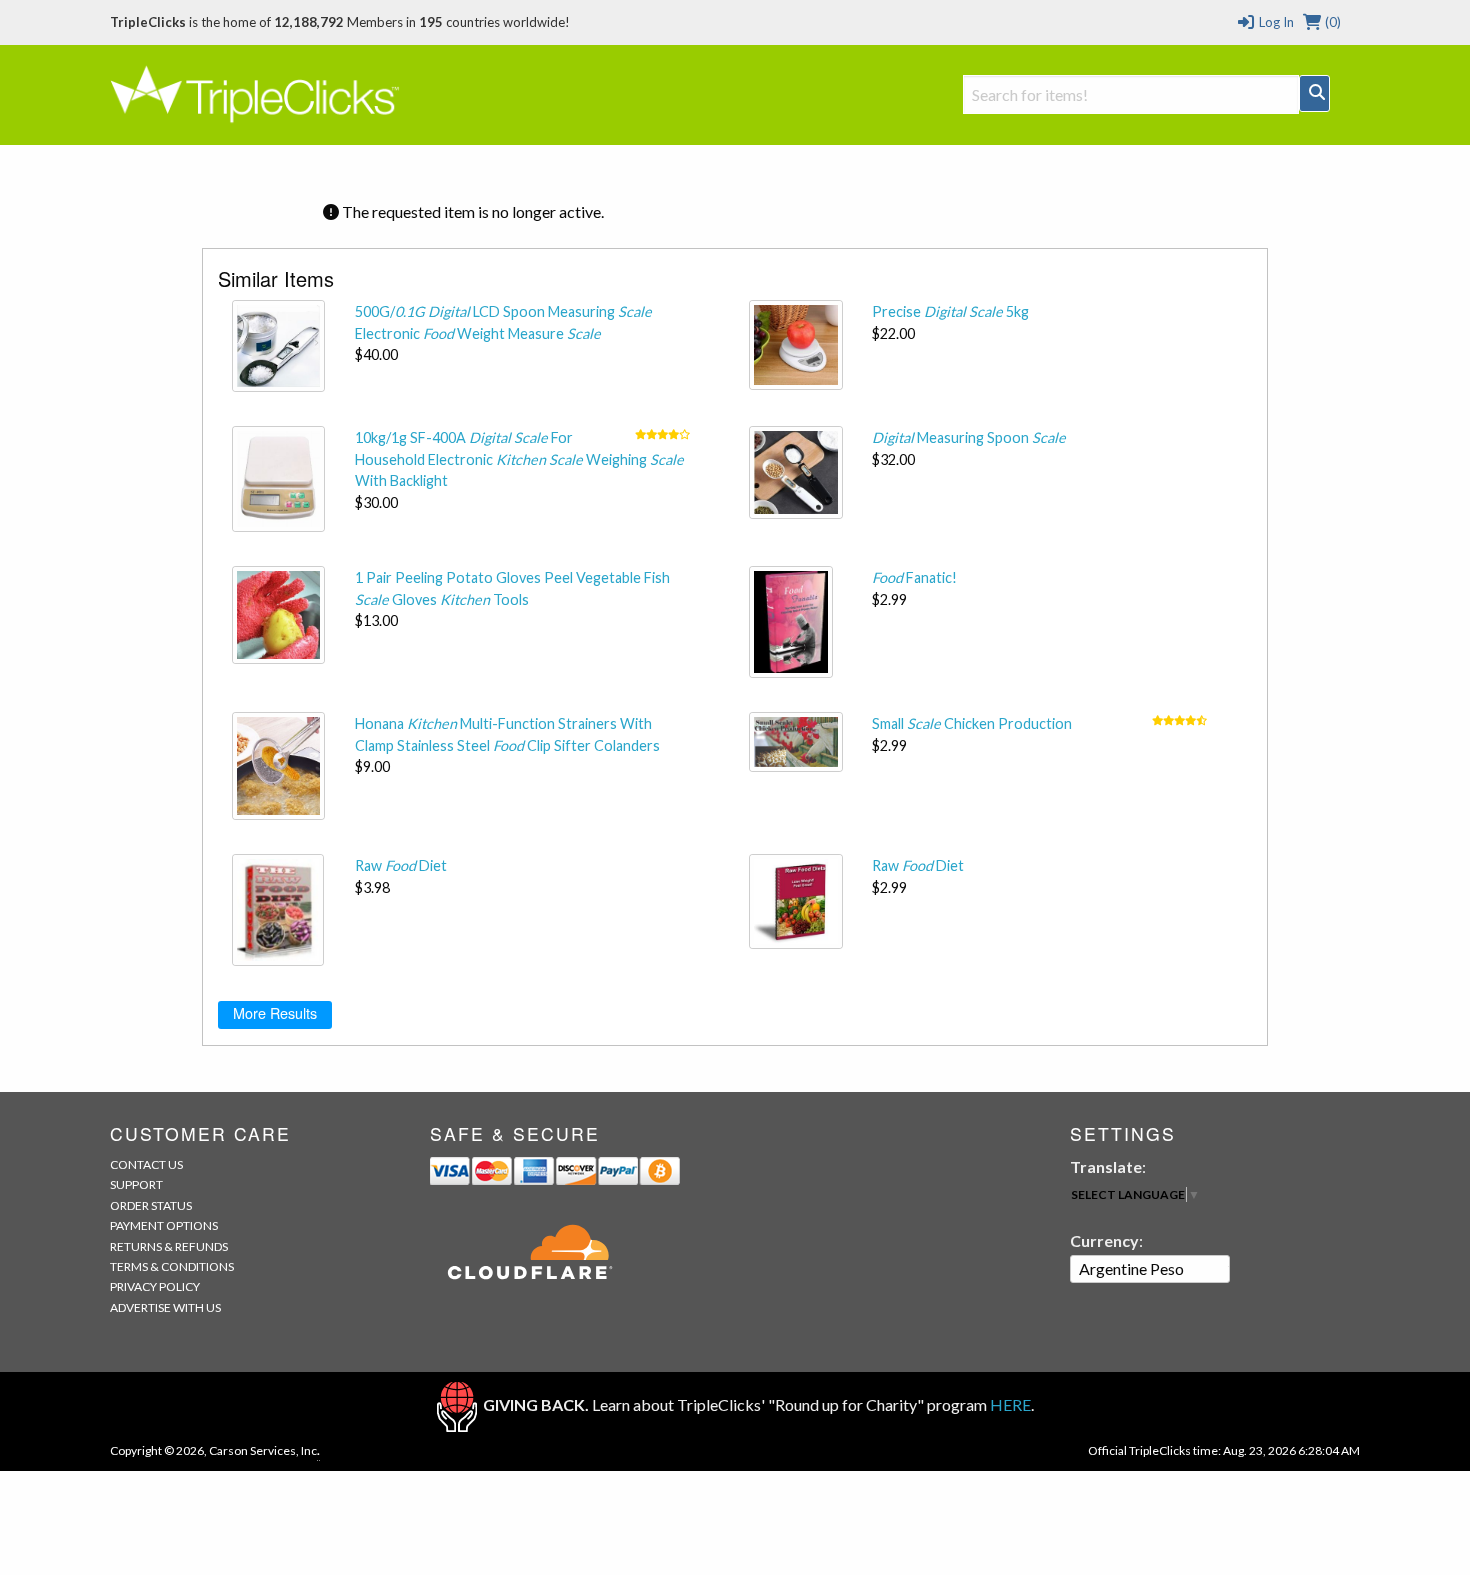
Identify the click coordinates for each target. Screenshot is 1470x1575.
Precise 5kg (950, 311)
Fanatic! (914, 577)
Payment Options (164, 1225)
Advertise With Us (165, 1307)
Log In (1274, 22)
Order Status (151, 1205)
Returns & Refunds (169, 1246)
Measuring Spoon (969, 437)
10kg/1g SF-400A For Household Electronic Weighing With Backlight (519, 459)
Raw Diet (401, 865)
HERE (1010, 1404)
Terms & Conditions (172, 1266)
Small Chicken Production (972, 723)
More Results (275, 1012)
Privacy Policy (155, 1286)
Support (136, 1184)
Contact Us (146, 1164)
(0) (1331, 22)
